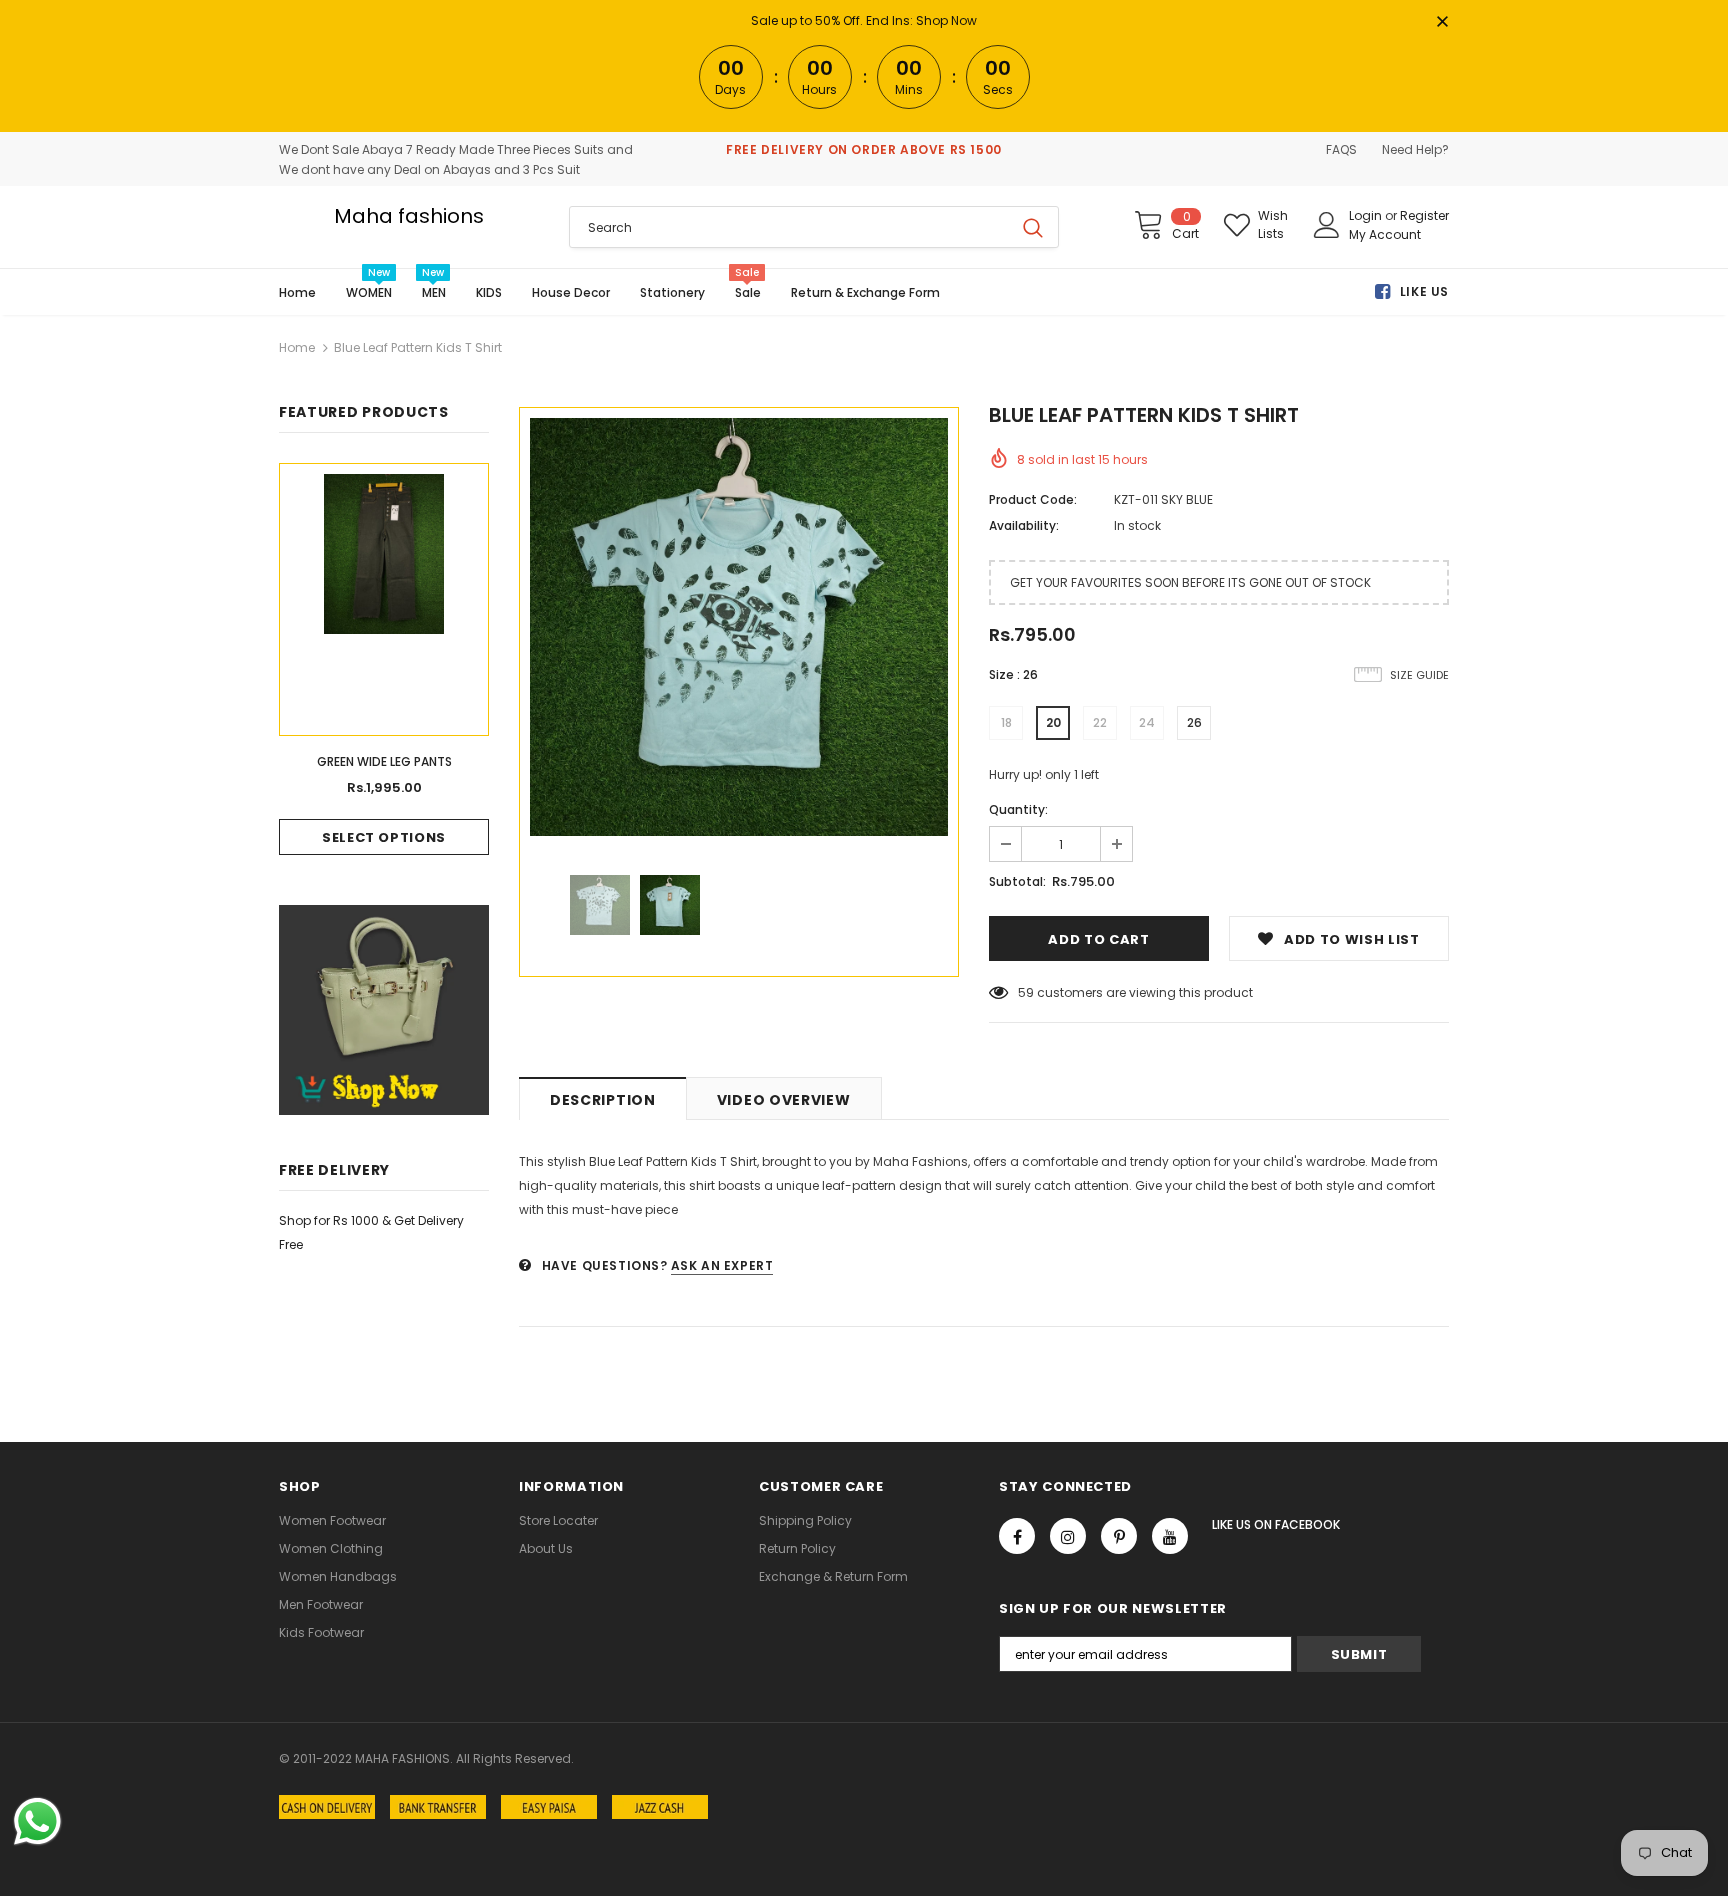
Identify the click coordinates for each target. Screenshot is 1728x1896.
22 (1100, 722)
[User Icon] (1327, 225)
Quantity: (1018, 809)
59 (1026, 992)
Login (1367, 215)
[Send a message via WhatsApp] (37, 1821)
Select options (384, 837)
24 (1147, 722)
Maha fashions (409, 216)
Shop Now (946, 20)
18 (1006, 722)
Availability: (1024, 525)
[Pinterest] (1119, 1536)
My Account (1385, 234)
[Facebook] (1017, 1536)
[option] (739, 627)
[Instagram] (1068, 1536)
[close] (1442, 23)
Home (297, 347)
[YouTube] (1170, 1536)
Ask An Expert (722, 1265)
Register (1424, 215)
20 (1053, 722)
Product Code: (1033, 499)
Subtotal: (1017, 881)
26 (1194, 722)
